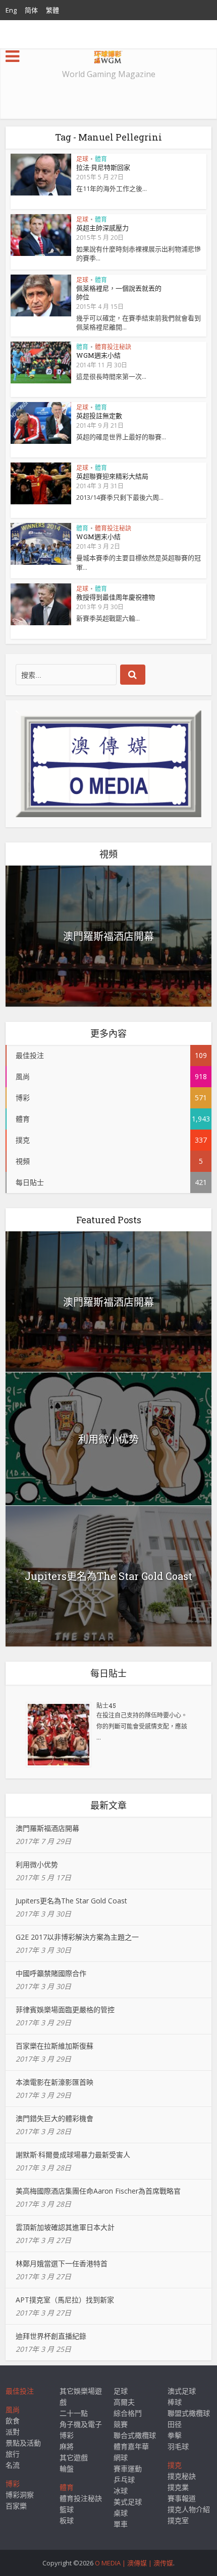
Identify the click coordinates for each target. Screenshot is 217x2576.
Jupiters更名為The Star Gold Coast (108, 1576)
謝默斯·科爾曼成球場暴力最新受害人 (73, 2155)
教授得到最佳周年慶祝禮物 (116, 597)
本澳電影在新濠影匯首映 (55, 2082)
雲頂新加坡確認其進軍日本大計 (65, 2227)
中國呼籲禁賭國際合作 (51, 1973)
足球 (82, 159)
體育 (101, 159)
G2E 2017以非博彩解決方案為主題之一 (77, 1937)
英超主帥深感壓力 (102, 228)
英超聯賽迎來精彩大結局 (112, 476)
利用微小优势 (108, 1439)
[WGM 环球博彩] (108, 55)
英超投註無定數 (99, 416)
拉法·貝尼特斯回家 (103, 167)
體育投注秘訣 (113, 347)
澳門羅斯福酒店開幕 (108, 936)
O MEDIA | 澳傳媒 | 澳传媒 (134, 2563)
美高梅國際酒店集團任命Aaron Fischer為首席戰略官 (98, 2191)
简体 (31, 10)
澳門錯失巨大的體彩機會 (55, 2118)
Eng (11, 10)
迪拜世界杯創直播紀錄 (51, 2336)
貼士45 (106, 1705)
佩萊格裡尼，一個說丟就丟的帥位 (119, 292)
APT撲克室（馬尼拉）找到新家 (65, 2300)
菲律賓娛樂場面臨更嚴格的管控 (65, 2009)
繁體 (52, 10)
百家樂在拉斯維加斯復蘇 (55, 2046)
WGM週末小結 (98, 355)
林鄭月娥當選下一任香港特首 (62, 2263)
